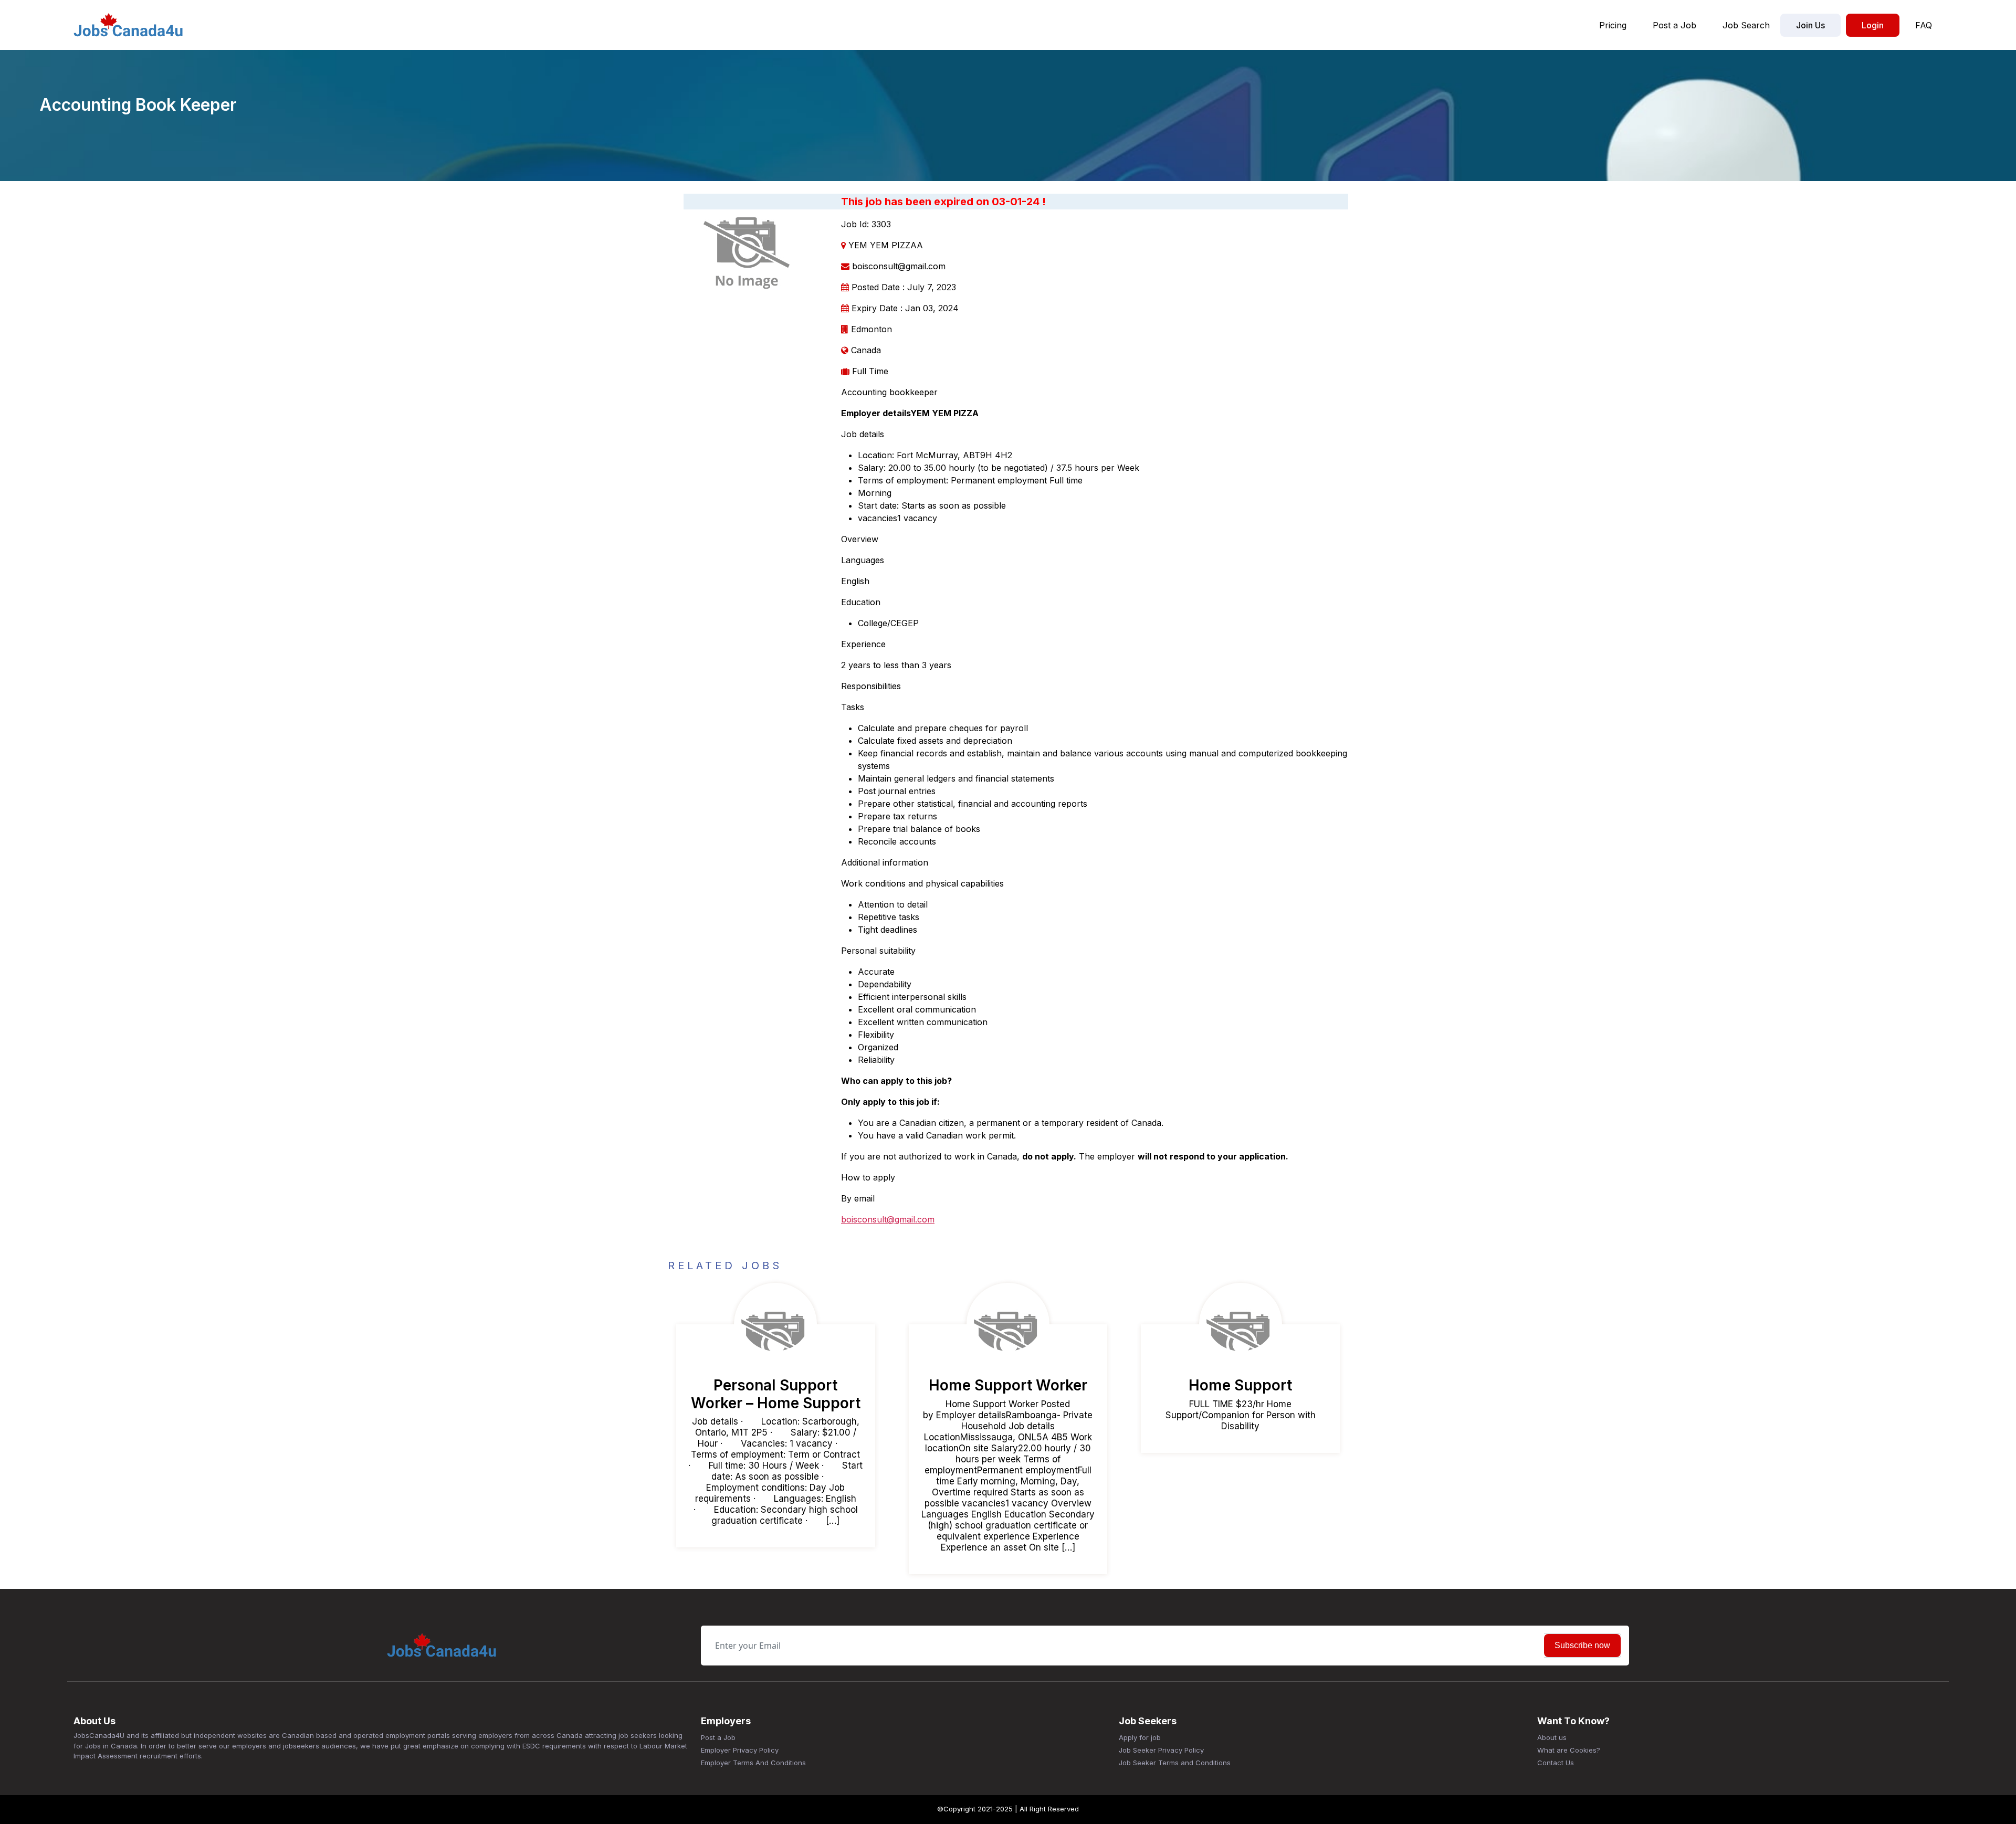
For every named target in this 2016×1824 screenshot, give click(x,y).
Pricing (1613, 25)
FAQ (1924, 25)
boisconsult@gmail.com (888, 1219)
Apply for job (1140, 1737)
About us (1552, 1737)
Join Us (1810, 25)
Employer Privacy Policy (740, 1750)
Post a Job (1674, 25)
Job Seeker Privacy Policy (1161, 1750)
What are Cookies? (1569, 1750)
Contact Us (1556, 1763)
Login (1873, 25)
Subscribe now (1582, 1645)
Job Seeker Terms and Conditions (1175, 1763)
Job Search (1746, 25)
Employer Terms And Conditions (753, 1763)
